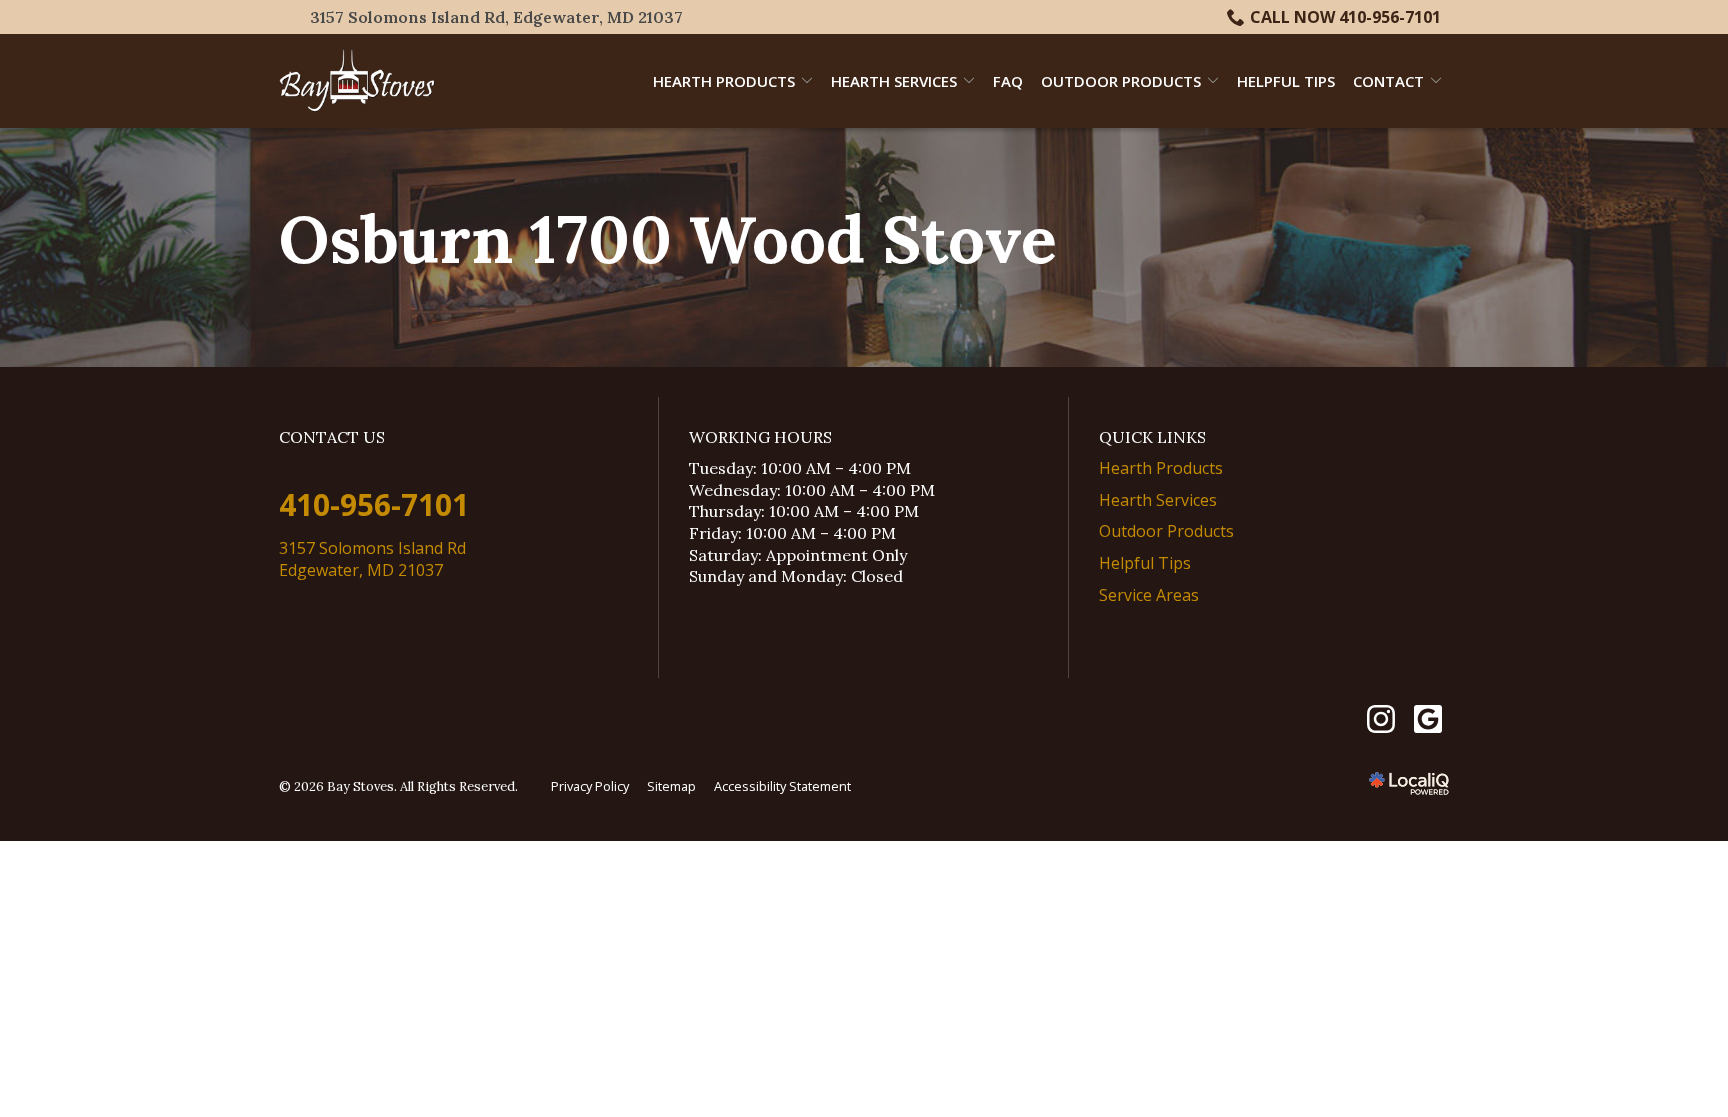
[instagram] (1380, 719)
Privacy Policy (590, 786)
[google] (1427, 719)
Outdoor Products (1121, 81)
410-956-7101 (374, 504)
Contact (1388, 81)
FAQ (1008, 81)
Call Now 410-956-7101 (1345, 17)
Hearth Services (894, 81)
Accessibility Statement (782, 786)
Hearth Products (724, 81)
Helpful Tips (1286, 81)
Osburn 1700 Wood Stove (668, 239)
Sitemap (671, 786)
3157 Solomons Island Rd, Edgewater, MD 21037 (496, 17)
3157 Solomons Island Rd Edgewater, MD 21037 (372, 559)
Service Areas (1149, 595)
